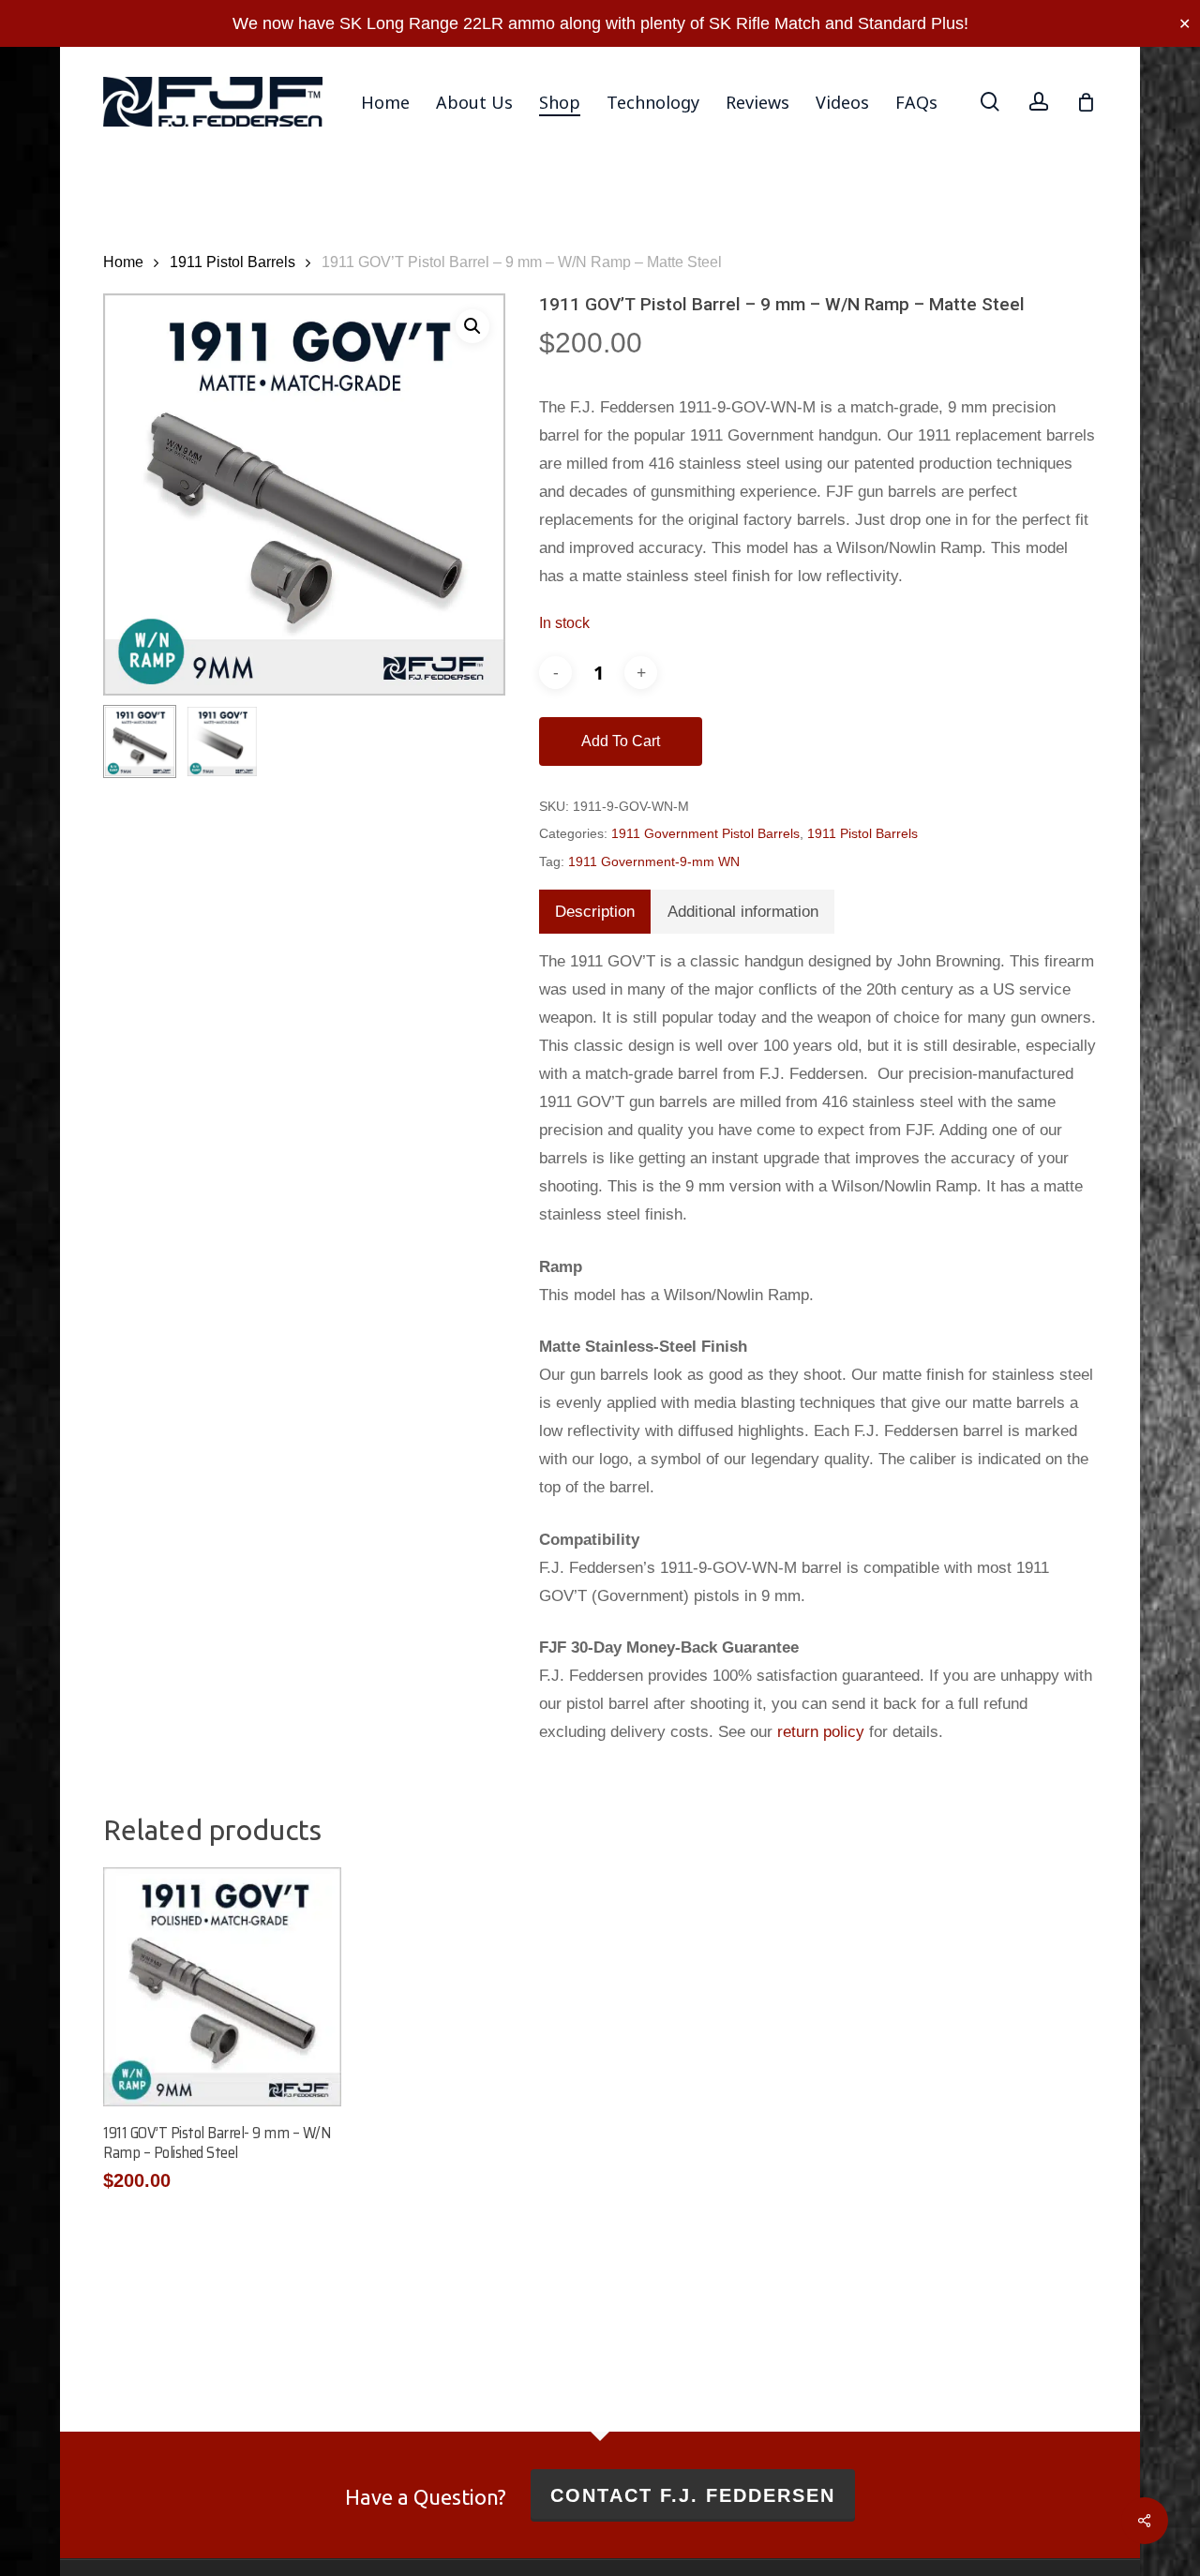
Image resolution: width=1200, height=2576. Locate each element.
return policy (821, 1732)
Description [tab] (595, 912)
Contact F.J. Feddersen (693, 2495)
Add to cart (621, 741)
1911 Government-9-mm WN (654, 861)
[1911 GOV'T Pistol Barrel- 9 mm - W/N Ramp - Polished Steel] (222, 1986)
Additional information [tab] (743, 912)
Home (123, 262)
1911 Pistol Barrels (232, 262)
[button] (472, 326)
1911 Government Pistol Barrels (705, 833)
